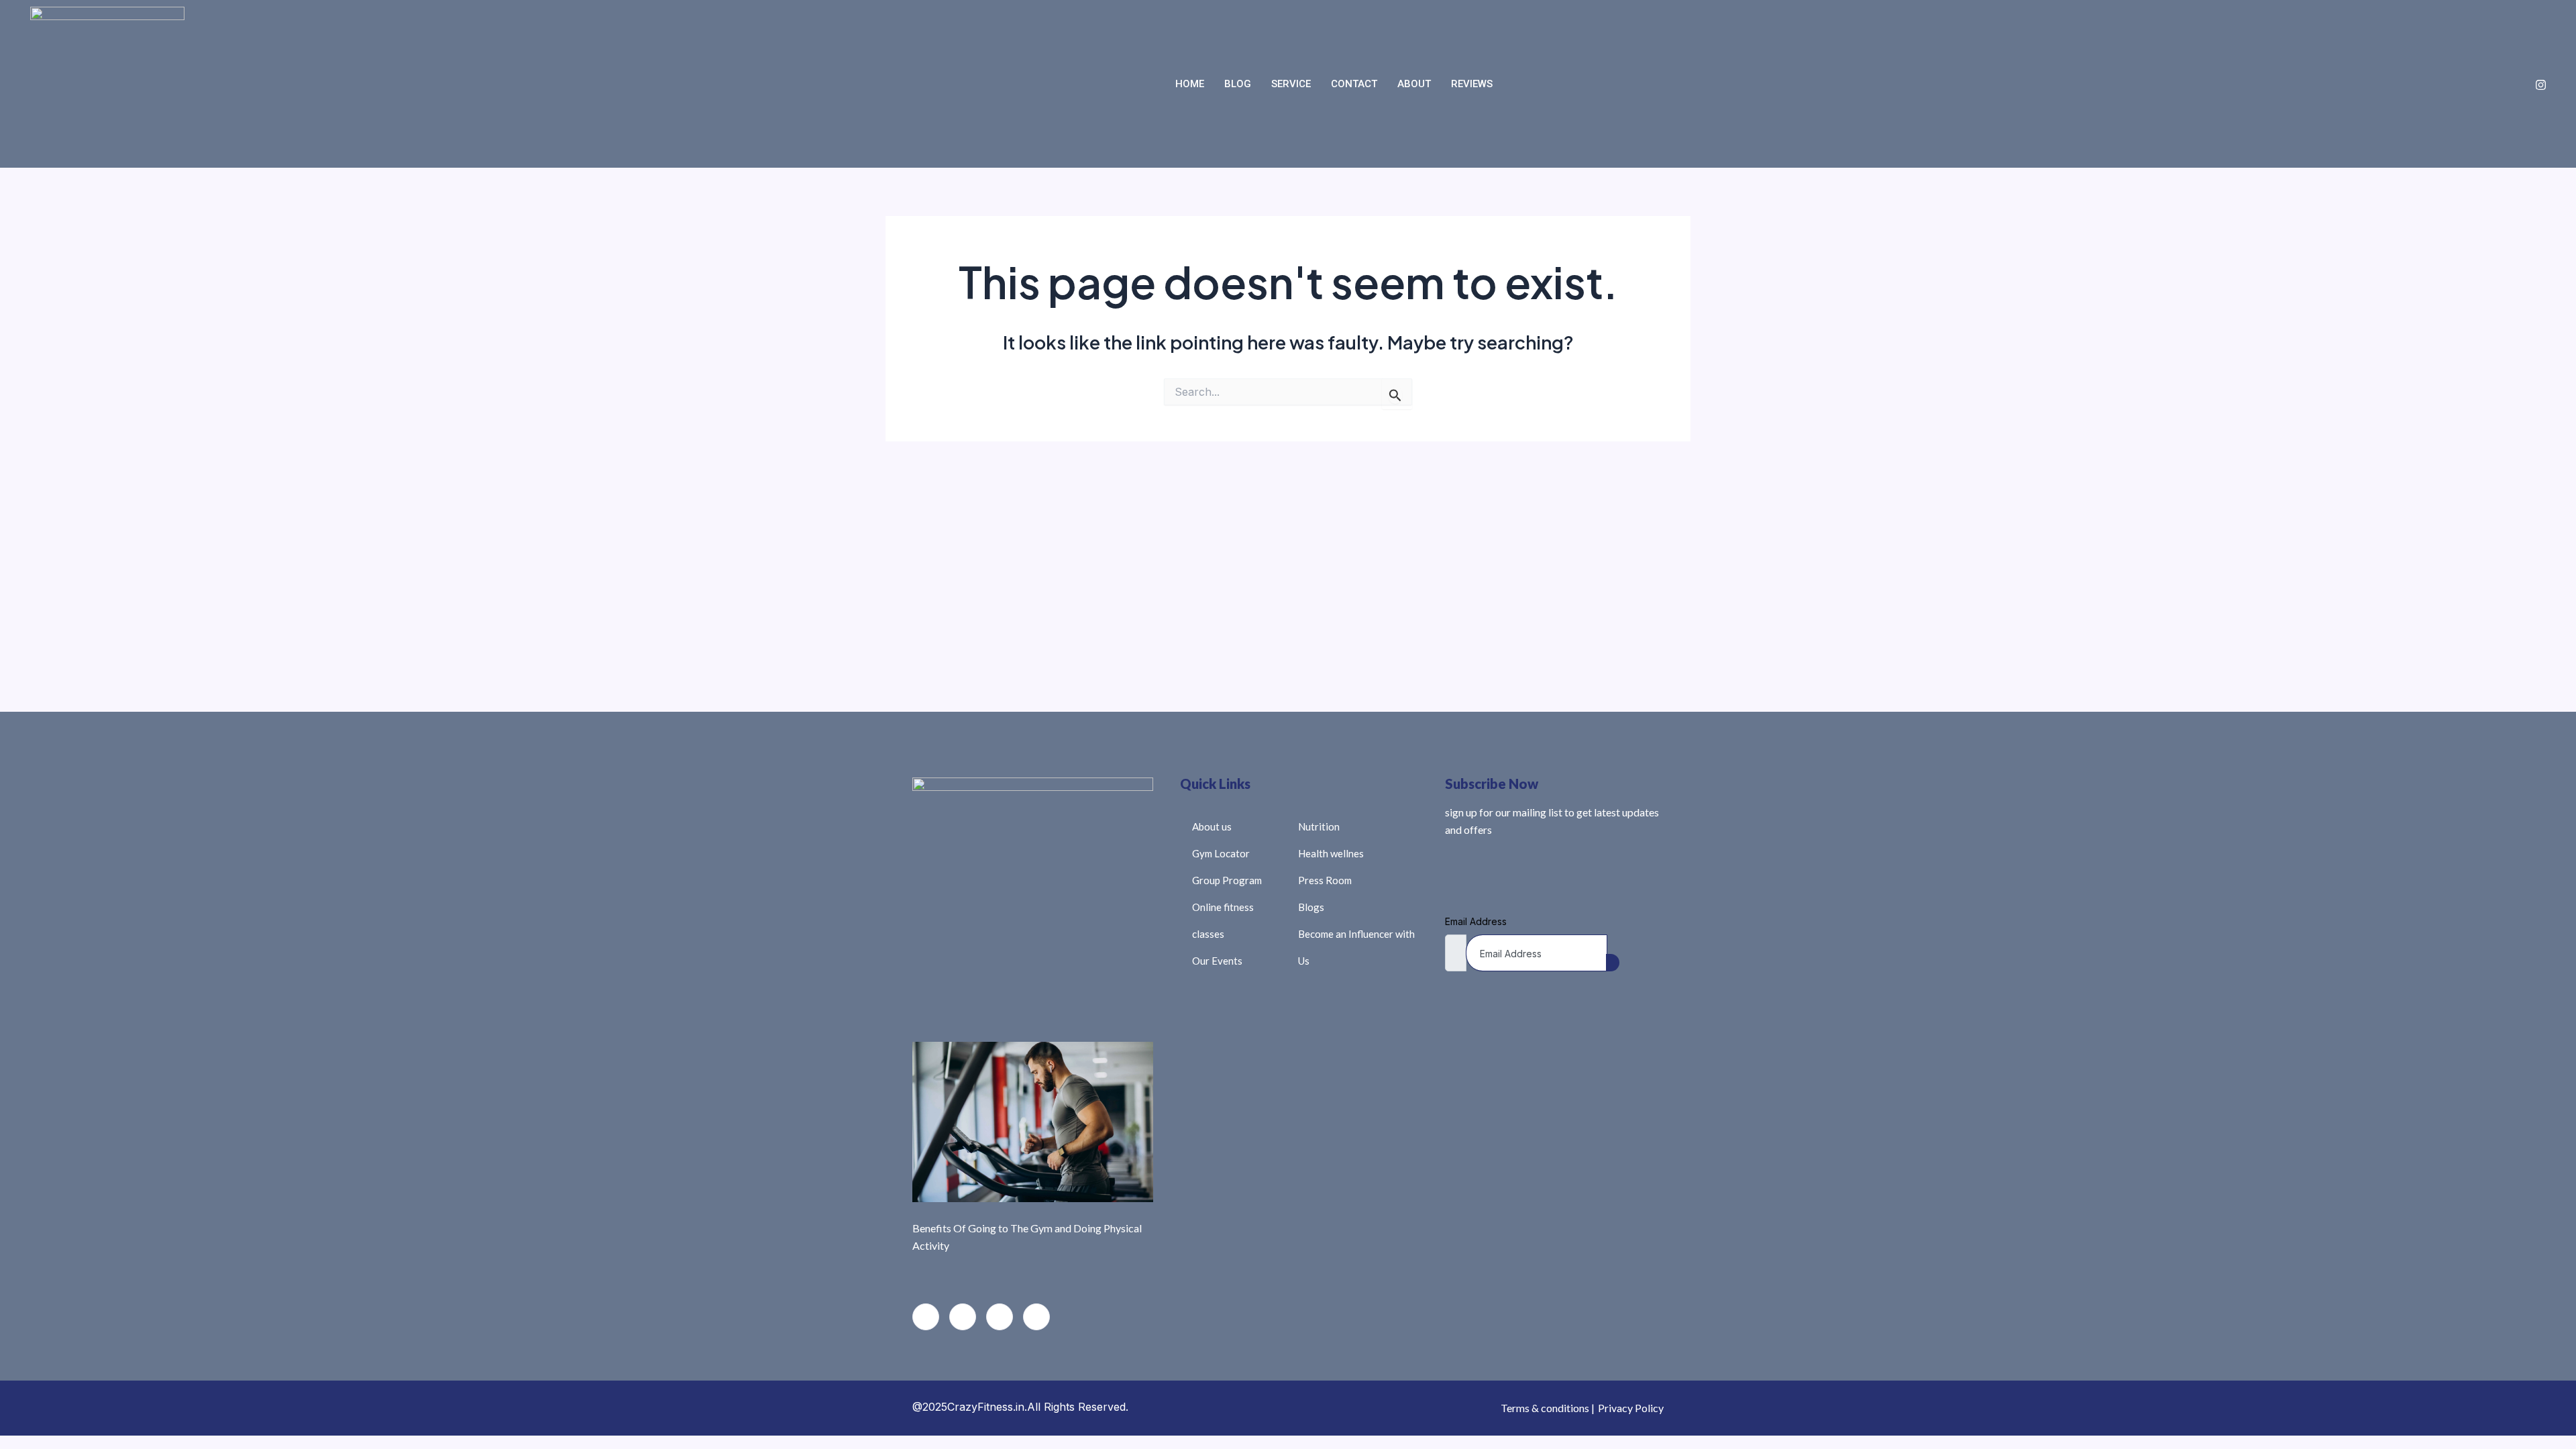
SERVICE (1291, 84)
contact (1354, 84)
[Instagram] (2541, 84)
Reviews (1472, 84)
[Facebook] (926, 1317)
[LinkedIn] (1000, 1317)
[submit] (1613, 963)
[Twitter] (963, 1317)
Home (1190, 84)
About (1414, 84)
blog (1238, 84)
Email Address (1476, 921)
